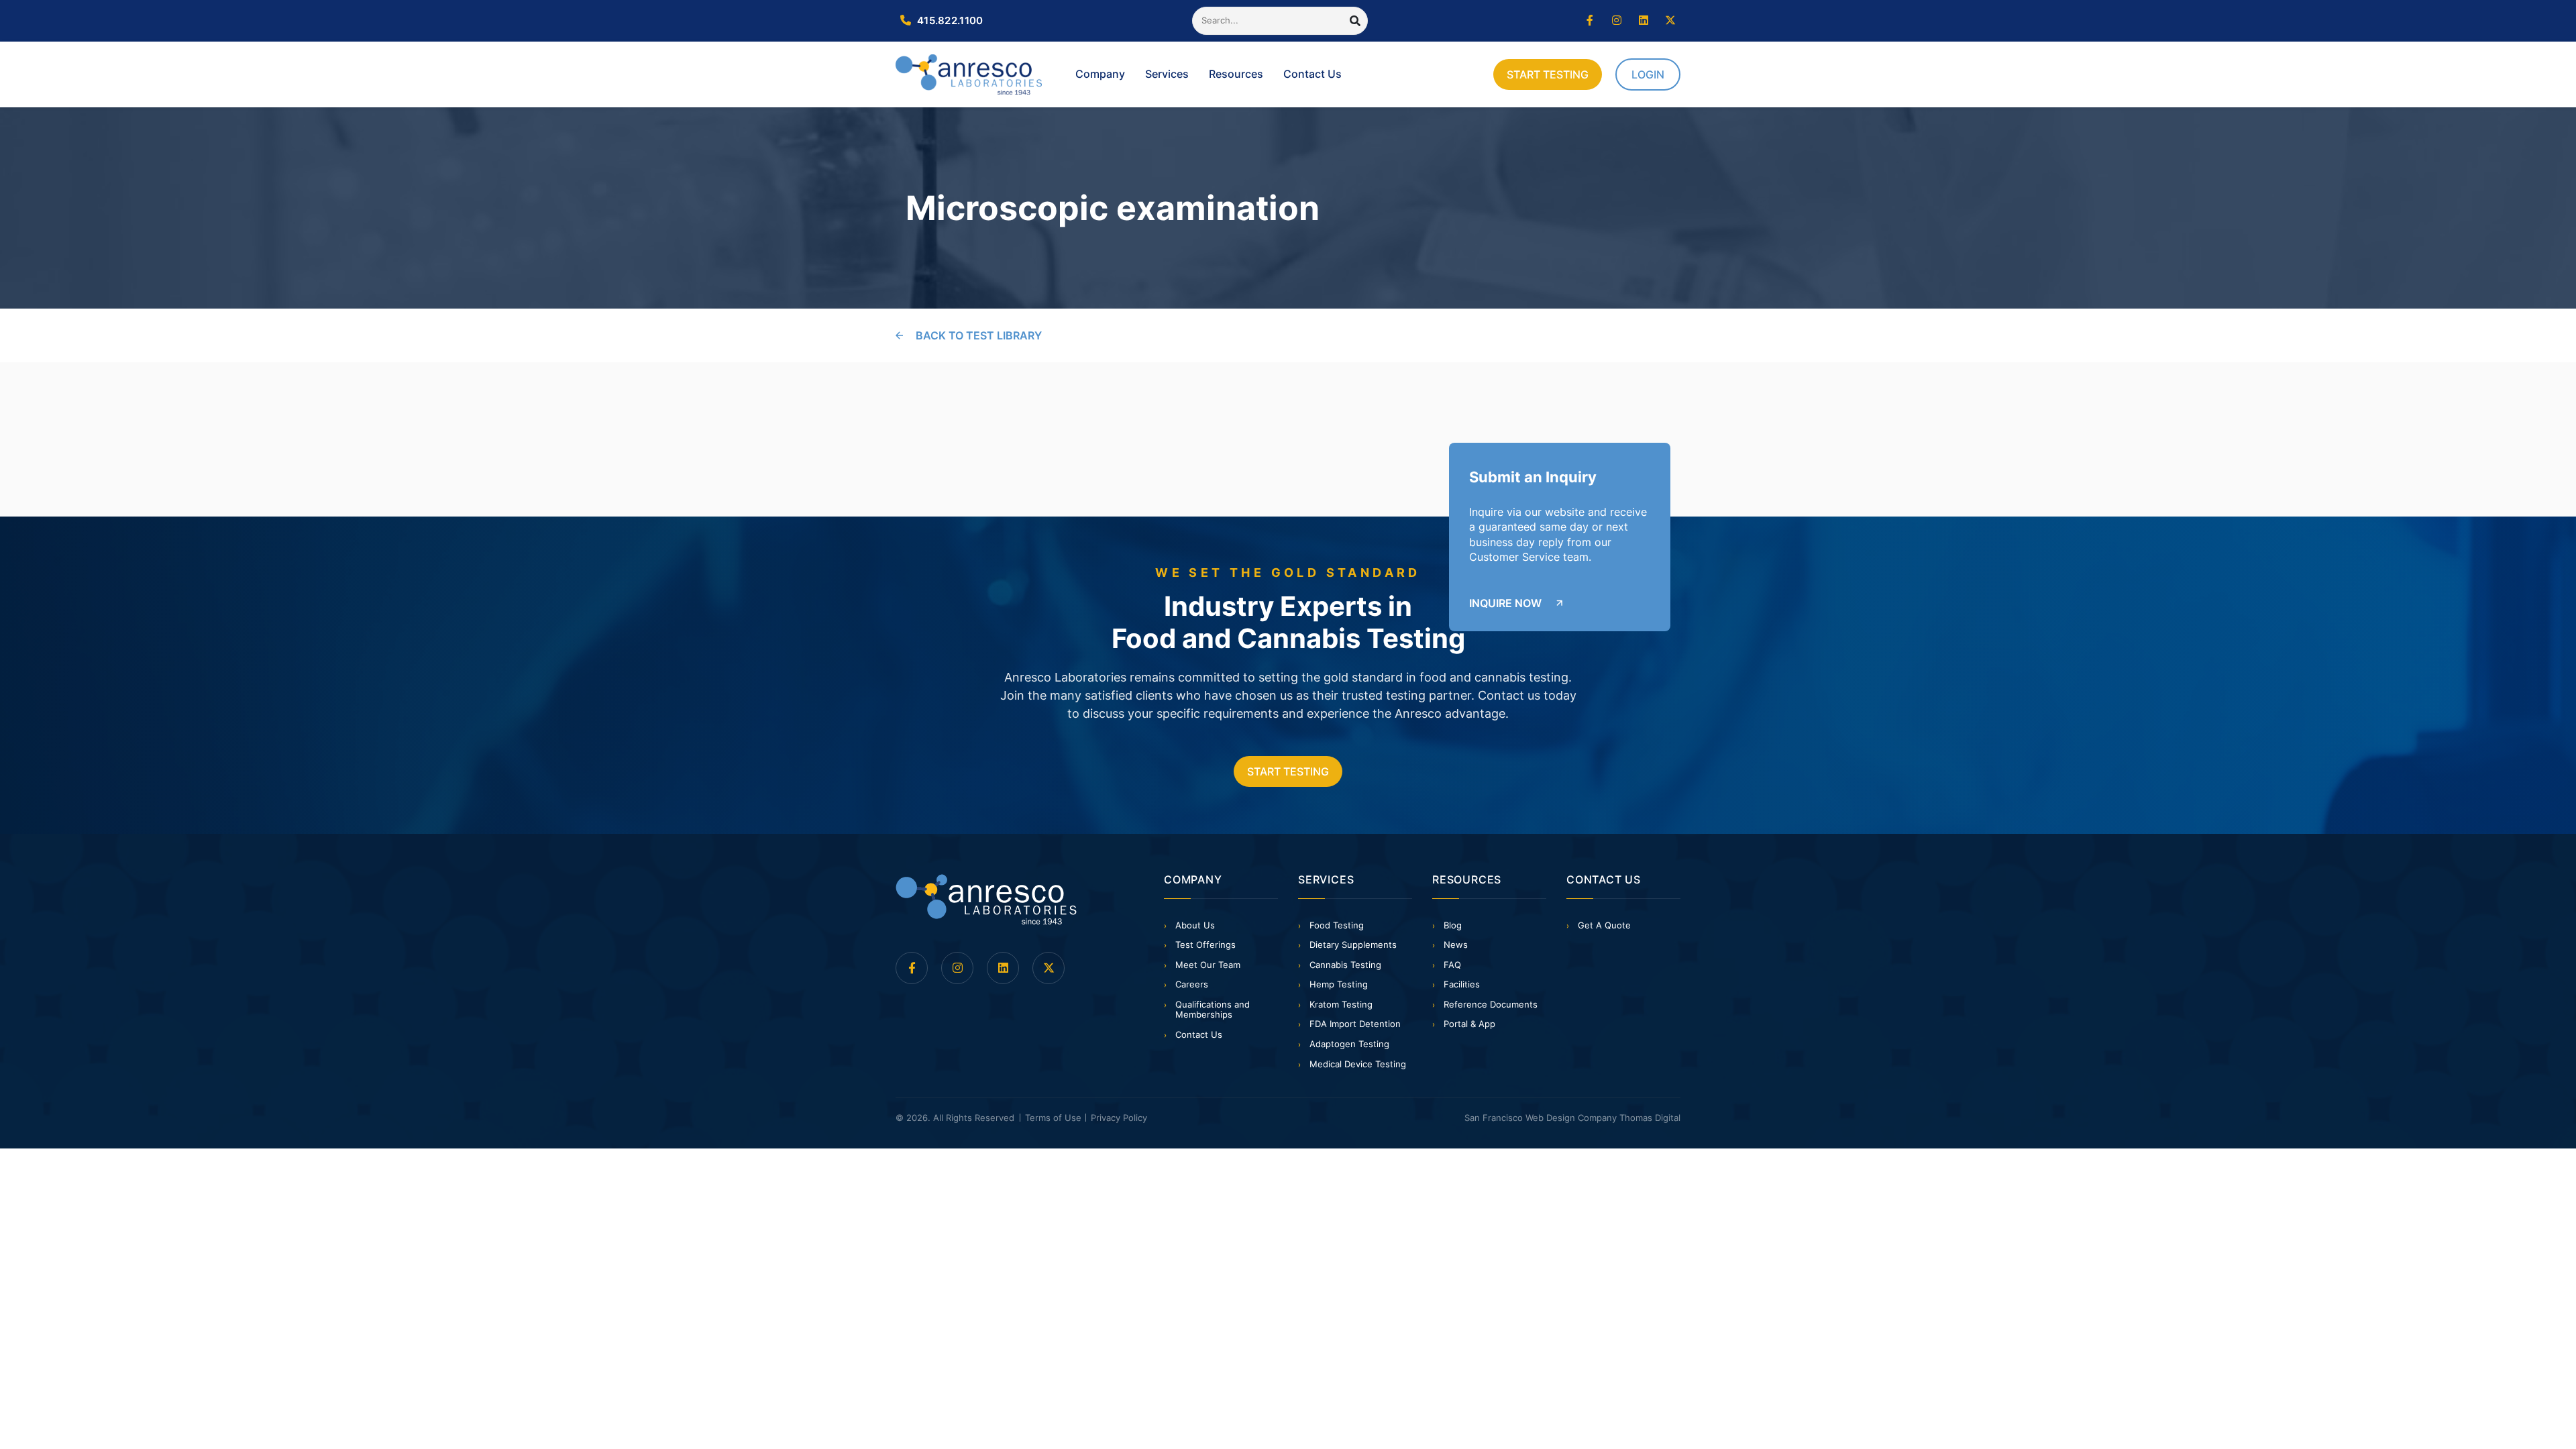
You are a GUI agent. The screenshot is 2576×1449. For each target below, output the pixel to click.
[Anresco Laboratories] (986, 900)
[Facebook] (1590, 21)
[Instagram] (1617, 21)
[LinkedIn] (1644, 21)
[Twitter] (1670, 21)
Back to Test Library (979, 335)
